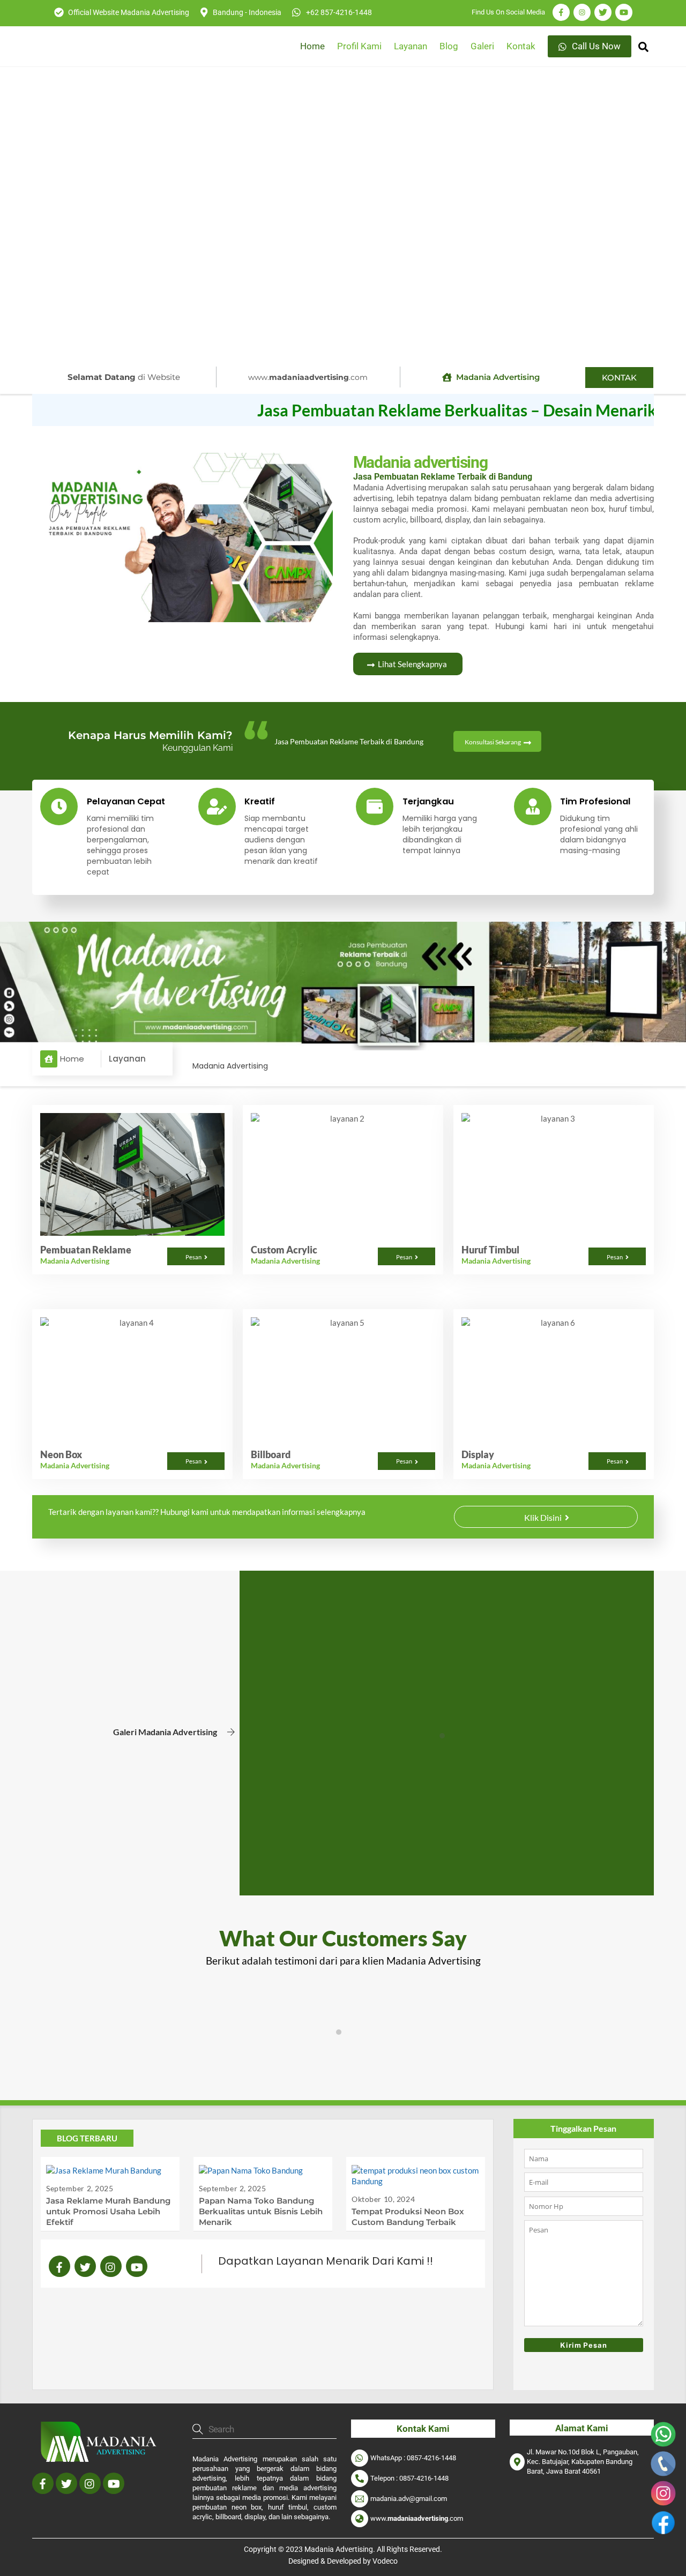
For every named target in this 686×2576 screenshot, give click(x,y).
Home (312, 46)
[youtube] (137, 2266)
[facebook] (59, 2266)
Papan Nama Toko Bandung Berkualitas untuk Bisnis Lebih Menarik (261, 2211)
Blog (449, 46)
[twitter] (85, 2266)
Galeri (482, 46)
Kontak (521, 46)
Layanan (411, 46)
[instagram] (111, 2266)
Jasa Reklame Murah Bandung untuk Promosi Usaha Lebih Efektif (108, 2211)
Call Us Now (595, 46)
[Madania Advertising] (102, 2461)
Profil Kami (359, 46)
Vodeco (385, 2561)
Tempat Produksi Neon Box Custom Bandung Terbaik (408, 2217)
